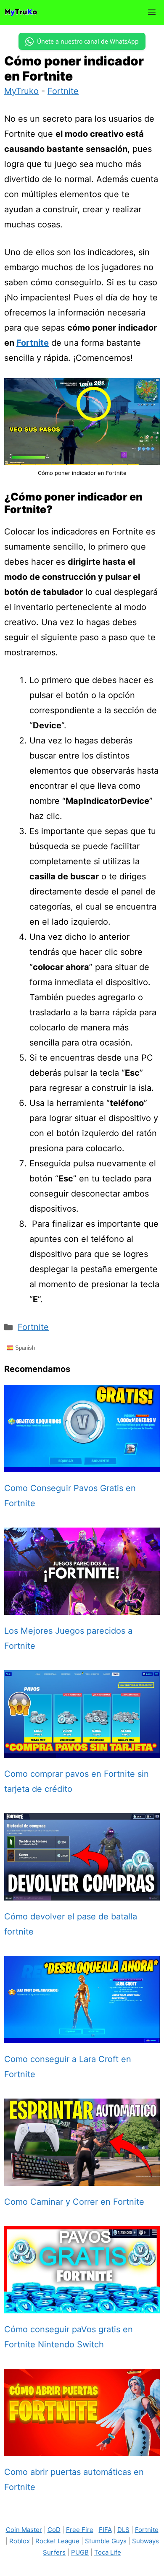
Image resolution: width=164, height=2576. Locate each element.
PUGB (80, 2552)
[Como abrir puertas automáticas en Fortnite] (82, 2448)
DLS (123, 2530)
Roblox (20, 2541)
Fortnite (63, 91)
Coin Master (24, 2530)
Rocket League (57, 2541)
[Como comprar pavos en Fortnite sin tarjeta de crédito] (82, 1750)
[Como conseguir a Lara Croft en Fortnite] (82, 2036)
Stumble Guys (106, 2541)
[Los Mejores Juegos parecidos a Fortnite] (82, 1607)
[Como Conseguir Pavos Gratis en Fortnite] (82, 1465)
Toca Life (108, 2552)
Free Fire (80, 2530)
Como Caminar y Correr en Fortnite (74, 2202)
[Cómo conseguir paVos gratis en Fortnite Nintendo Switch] (82, 2306)
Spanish (24, 1348)
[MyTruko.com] (21, 13)
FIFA (105, 2530)
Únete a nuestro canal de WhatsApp (88, 41)
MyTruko (21, 91)
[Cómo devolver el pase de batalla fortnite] (82, 1893)
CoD (54, 2530)
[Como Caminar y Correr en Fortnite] (82, 2178)
